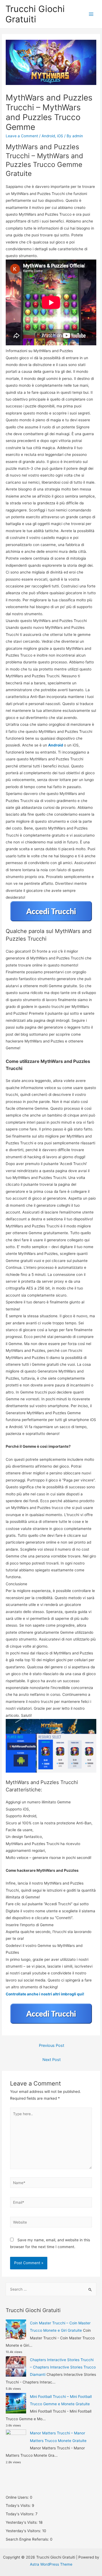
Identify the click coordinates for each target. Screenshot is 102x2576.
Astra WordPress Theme (51, 2564)
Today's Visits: (19, 2505)
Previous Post (52, 2045)
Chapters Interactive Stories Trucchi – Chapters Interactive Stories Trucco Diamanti (63, 2367)
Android (48, 136)
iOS (60, 136)
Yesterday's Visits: (22, 2522)
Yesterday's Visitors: (24, 2531)
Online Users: (18, 2497)
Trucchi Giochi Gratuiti (35, 14)
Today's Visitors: (21, 2514)
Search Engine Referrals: (28, 2539)
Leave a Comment (22, 136)
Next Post (52, 2060)
